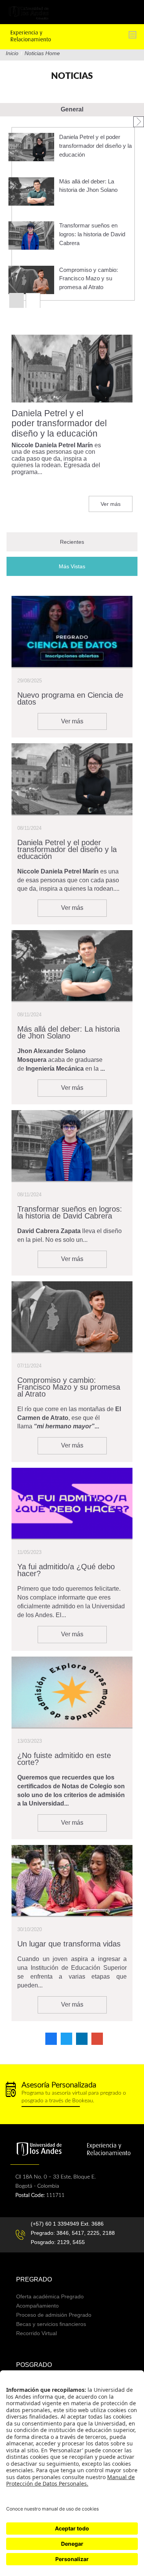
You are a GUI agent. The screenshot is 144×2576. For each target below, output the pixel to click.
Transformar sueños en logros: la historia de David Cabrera (92, 234)
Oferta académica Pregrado (50, 2296)
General (72, 109)
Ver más (111, 504)
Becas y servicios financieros (51, 2324)
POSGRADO (34, 2365)
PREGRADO (34, 2279)
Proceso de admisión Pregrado (54, 2315)
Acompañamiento (37, 2306)
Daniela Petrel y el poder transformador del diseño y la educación (95, 146)
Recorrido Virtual (36, 2333)
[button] (139, 122)
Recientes (72, 542)
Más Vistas (90, 566)
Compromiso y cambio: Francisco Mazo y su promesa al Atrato (89, 279)
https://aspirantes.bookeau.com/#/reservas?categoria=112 (72, 2094)
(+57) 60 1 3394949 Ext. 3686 (67, 2224)
